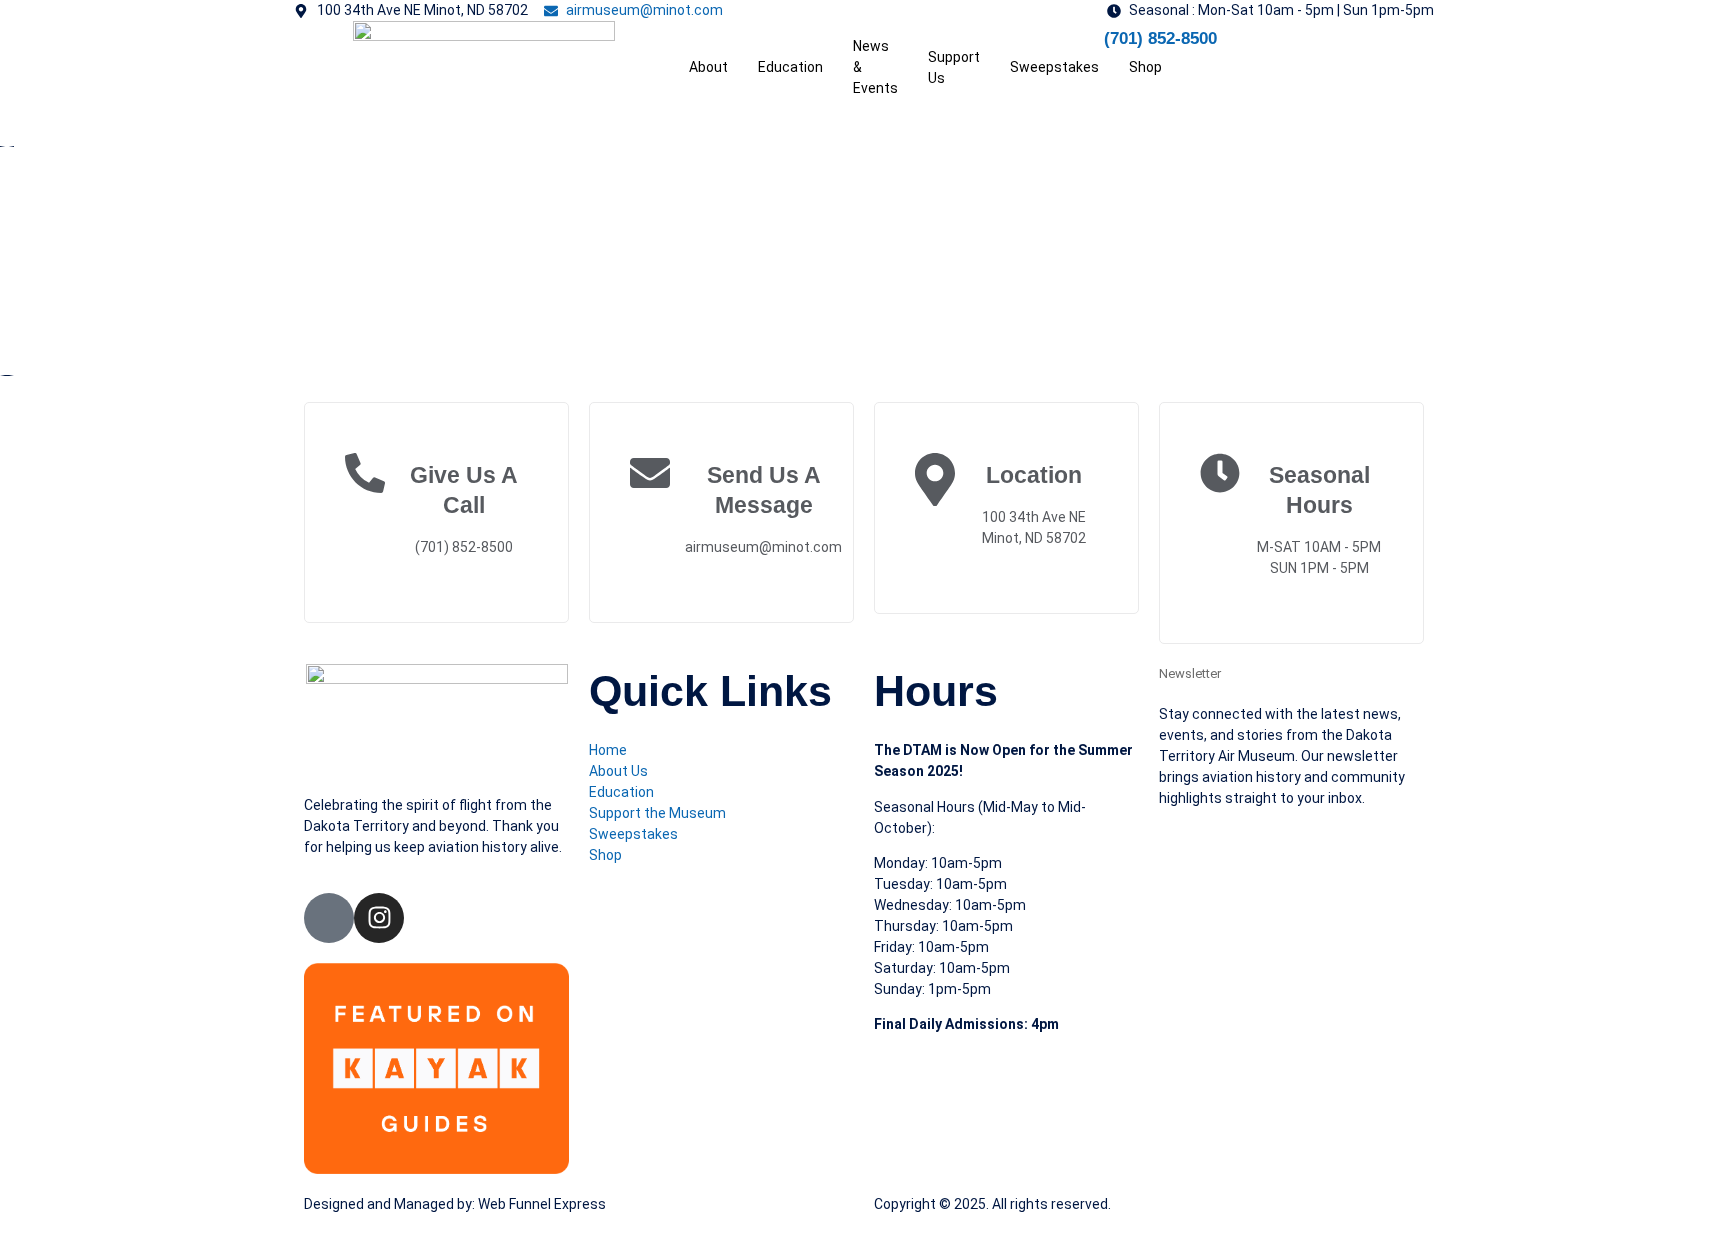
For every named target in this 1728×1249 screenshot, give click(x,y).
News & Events (875, 67)
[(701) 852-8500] (1079, 46)
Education (790, 67)
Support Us (954, 67)
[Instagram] (379, 918)
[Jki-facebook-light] (329, 918)
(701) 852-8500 (1160, 38)
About (708, 67)
